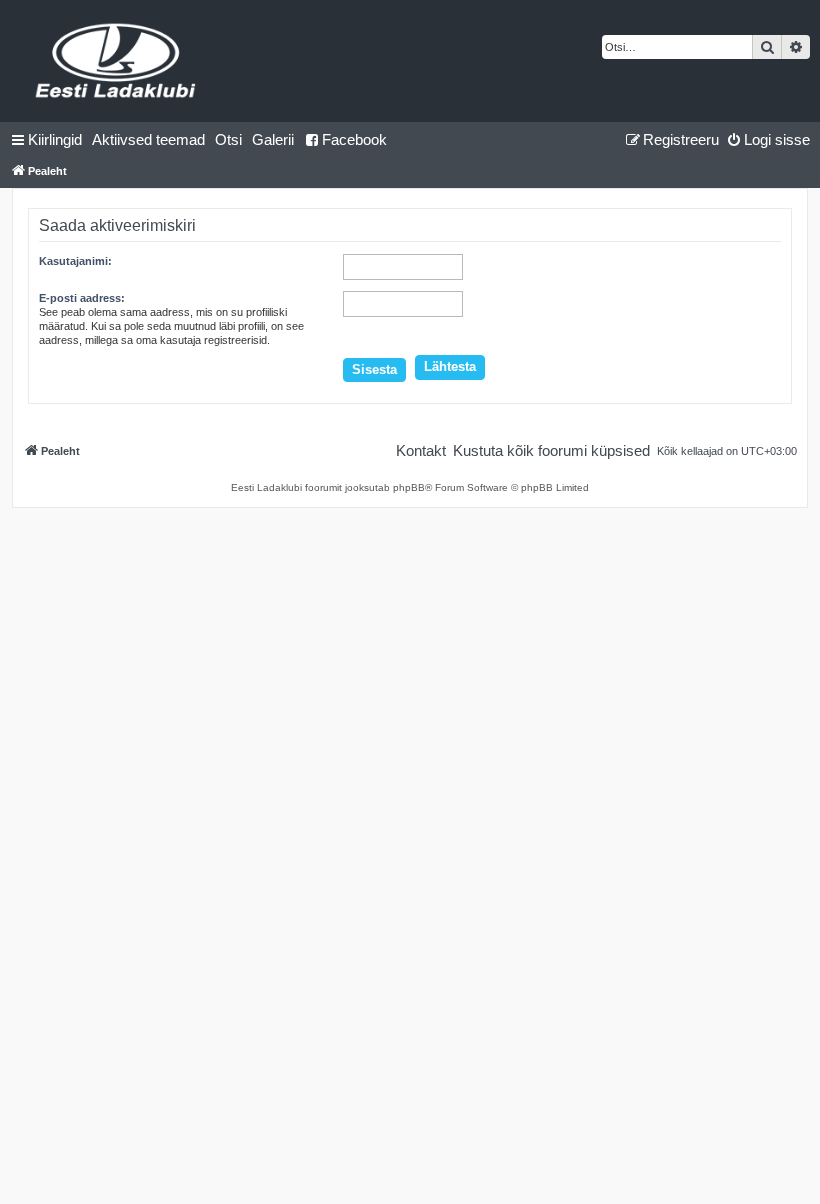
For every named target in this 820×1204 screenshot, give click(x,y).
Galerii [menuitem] (273, 139)
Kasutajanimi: (75, 261)
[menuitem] (148, 140)
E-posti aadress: (82, 298)
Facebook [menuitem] (354, 139)
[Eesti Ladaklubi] (116, 61)
